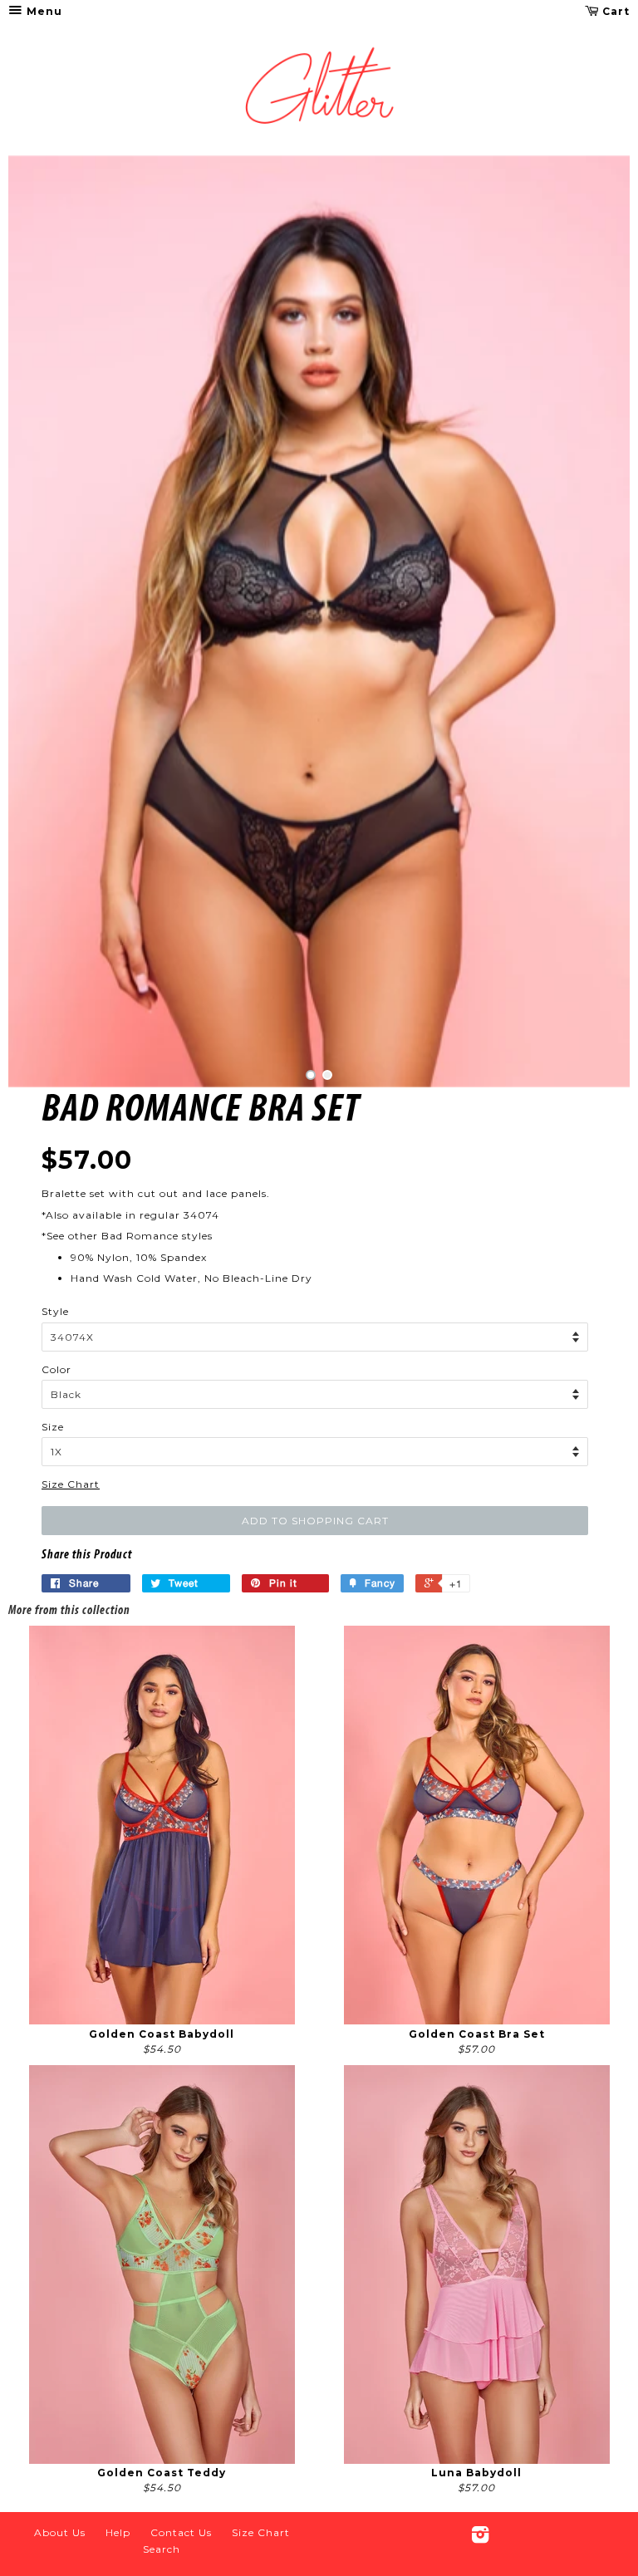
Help (118, 2532)
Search (162, 2549)
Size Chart (71, 1484)
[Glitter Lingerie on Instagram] (481, 2538)
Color (56, 1369)
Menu (43, 11)
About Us (60, 2532)
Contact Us (181, 2532)
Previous (44, 621)
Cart (614, 11)
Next (594, 621)
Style (55, 1311)
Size (53, 1427)
